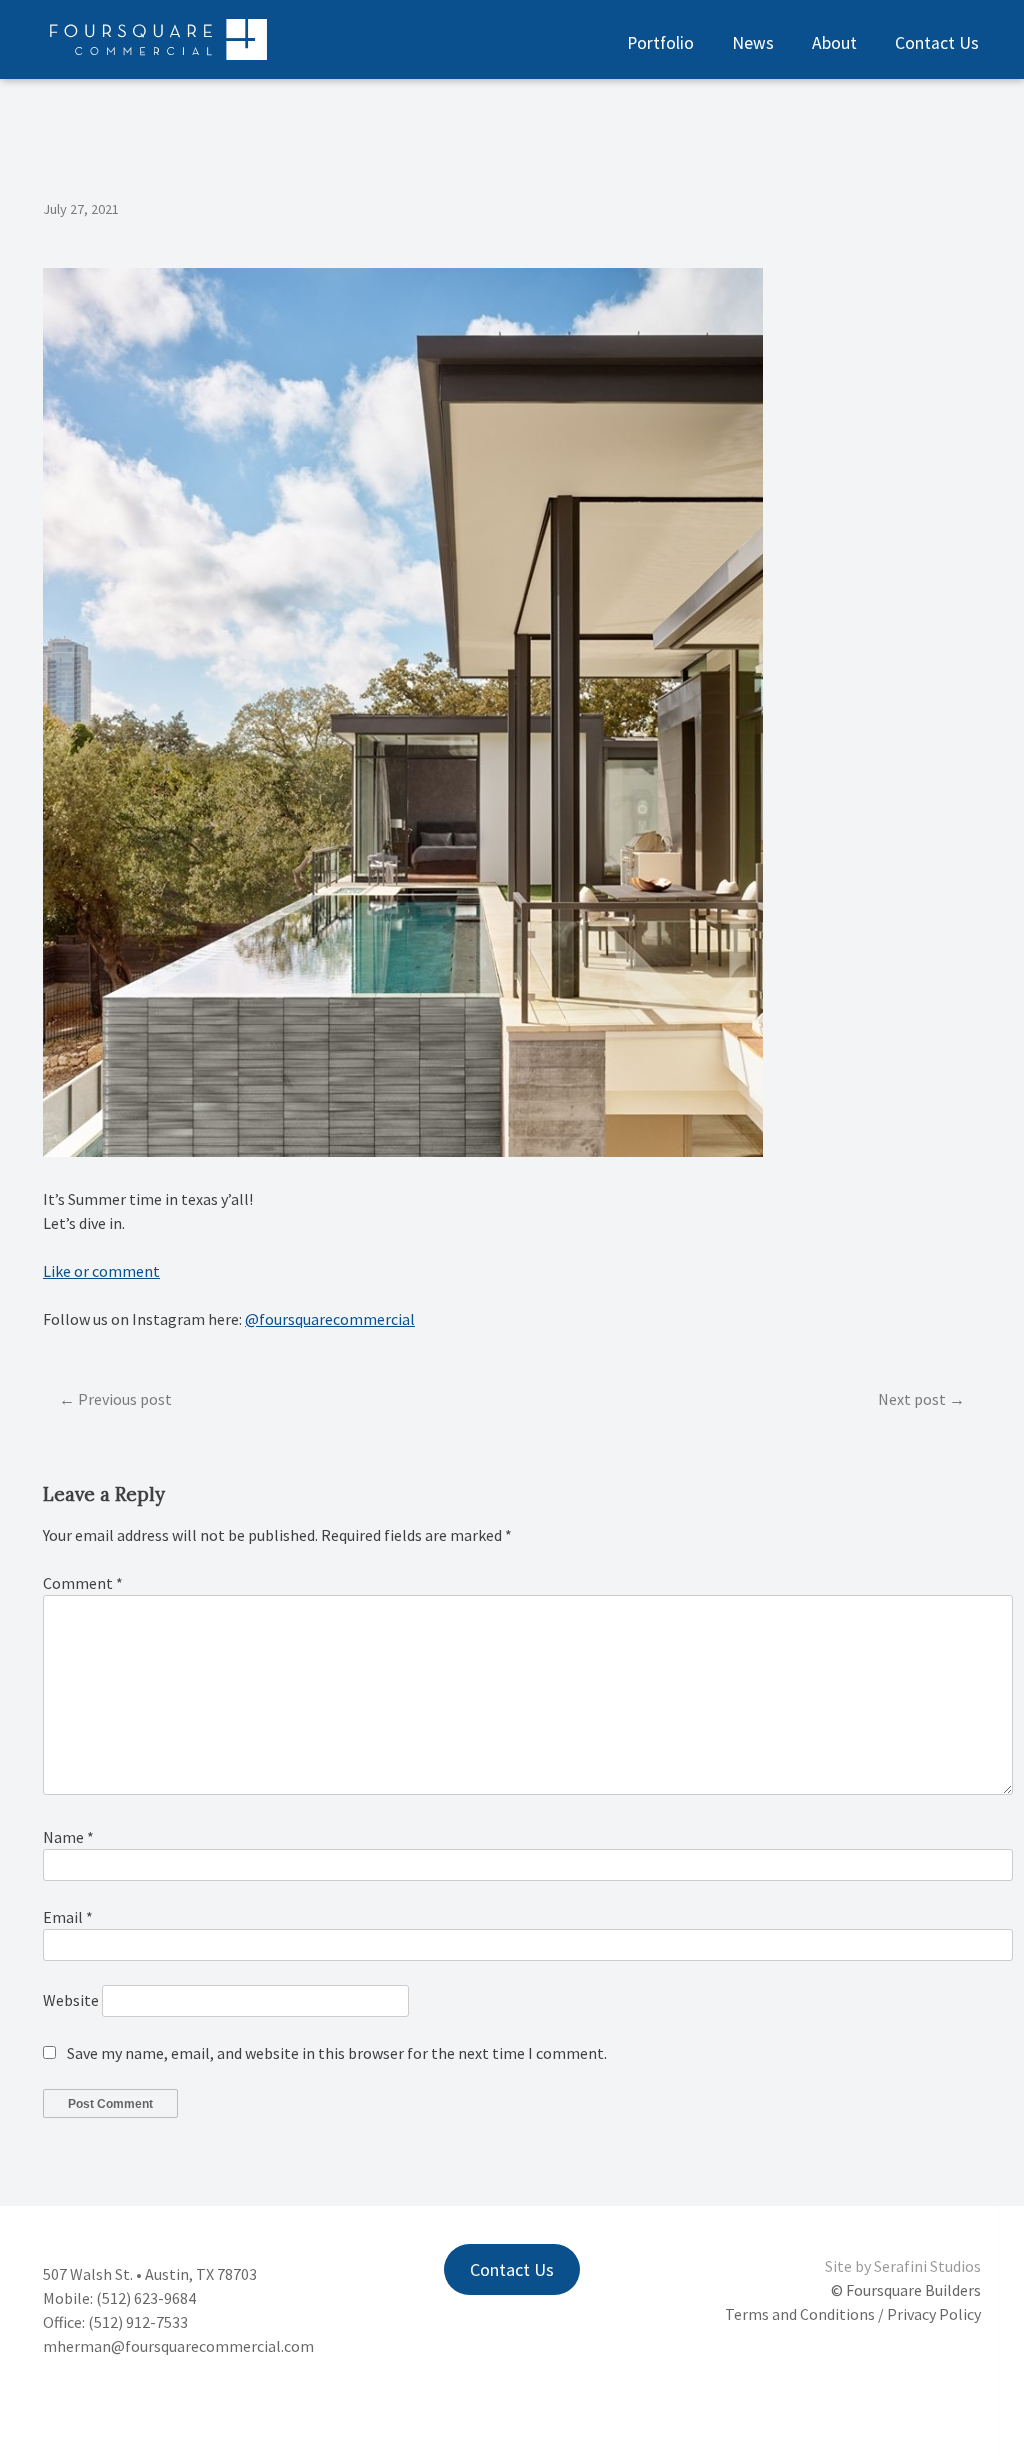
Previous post (125, 1399)
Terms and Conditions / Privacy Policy (853, 2314)
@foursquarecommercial (330, 1319)
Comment (83, 1583)
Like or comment (101, 1271)
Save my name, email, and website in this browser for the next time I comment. (337, 2053)
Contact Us (937, 43)
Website (71, 2000)
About (834, 43)
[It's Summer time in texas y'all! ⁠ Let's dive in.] (403, 1151)
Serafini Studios (927, 2266)
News (753, 43)
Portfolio (660, 43)
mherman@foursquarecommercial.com (178, 2346)
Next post (912, 1399)
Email (68, 1917)
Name (68, 1837)
